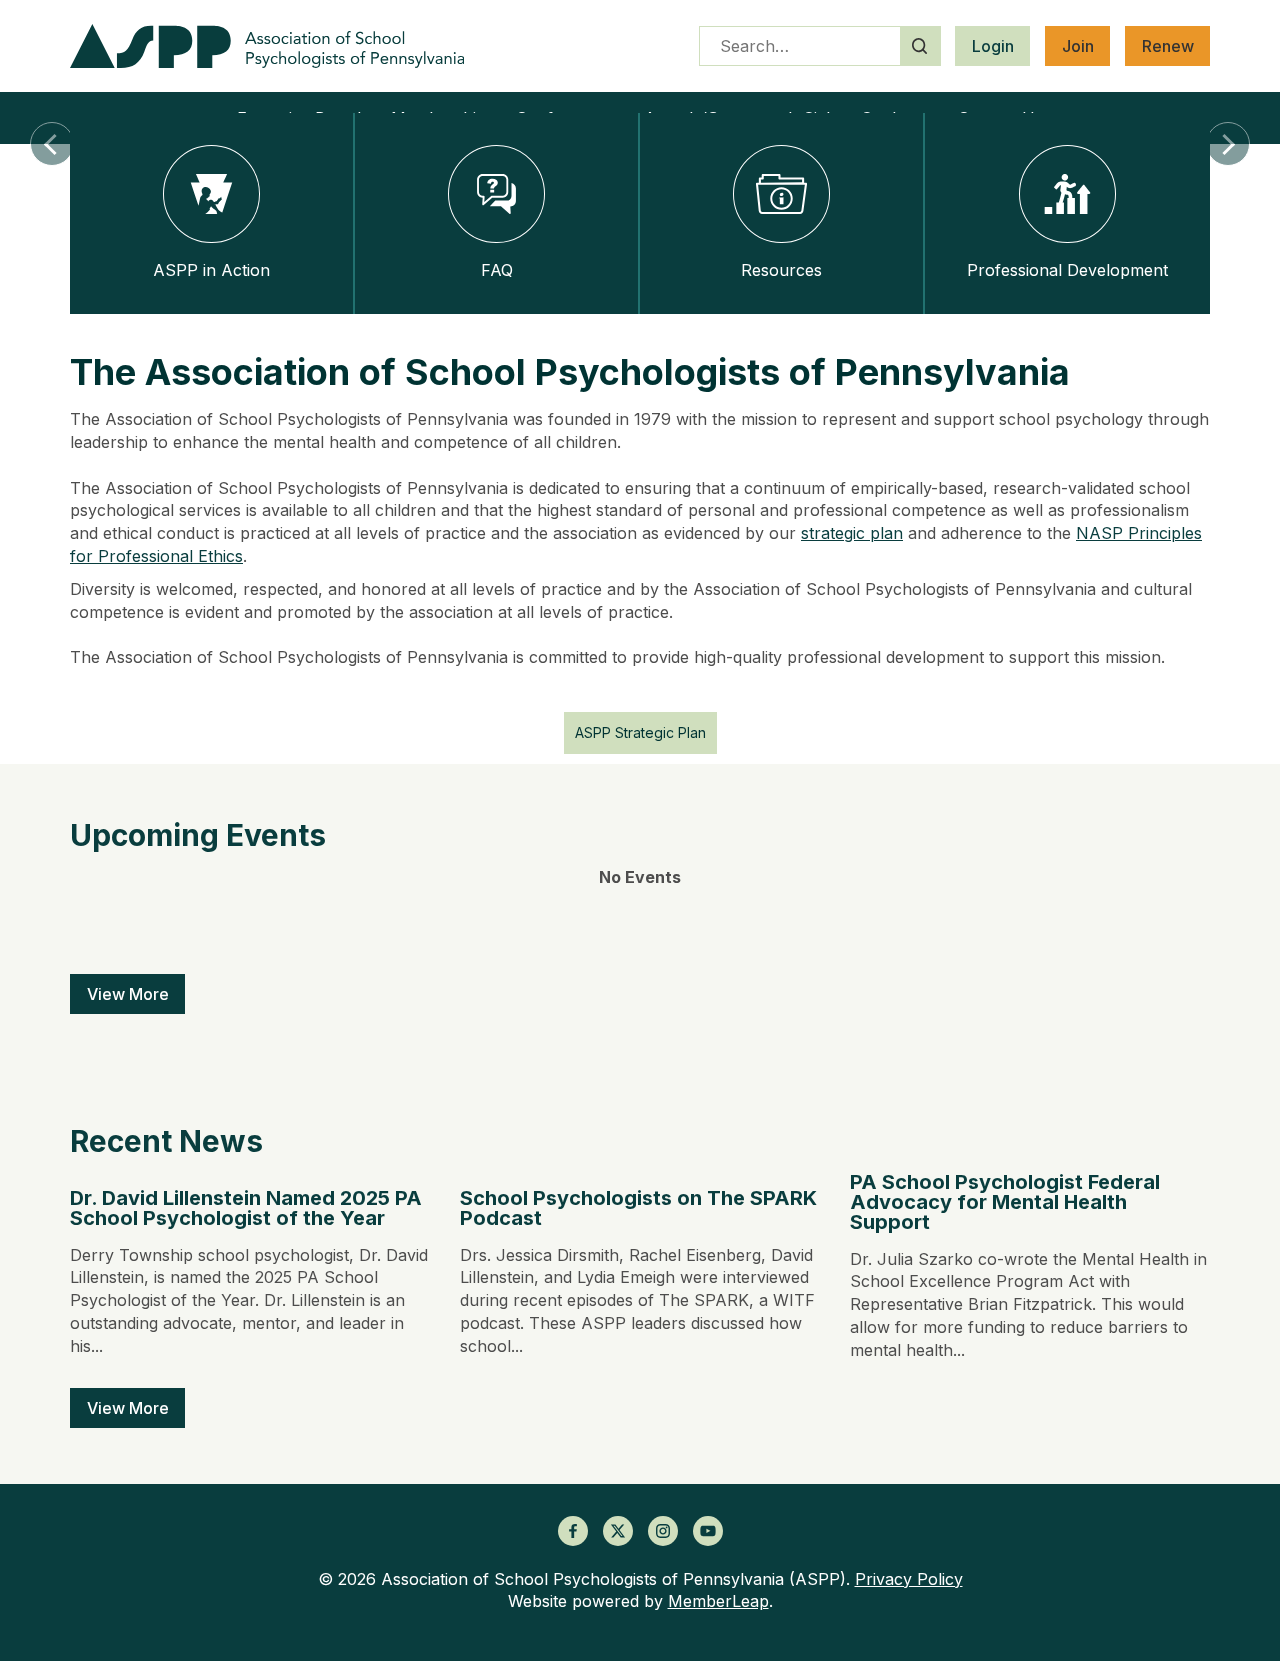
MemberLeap (718, 1601)
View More (128, 994)
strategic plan (852, 533)
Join (1078, 46)
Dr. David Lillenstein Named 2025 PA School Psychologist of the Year (246, 1208)
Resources (781, 270)
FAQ (497, 270)
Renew (1168, 46)
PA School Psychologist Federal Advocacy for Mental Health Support (1005, 1202)
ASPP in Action (211, 270)
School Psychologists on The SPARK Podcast (638, 1208)
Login (993, 46)
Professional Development (1067, 270)
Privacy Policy (909, 1579)
